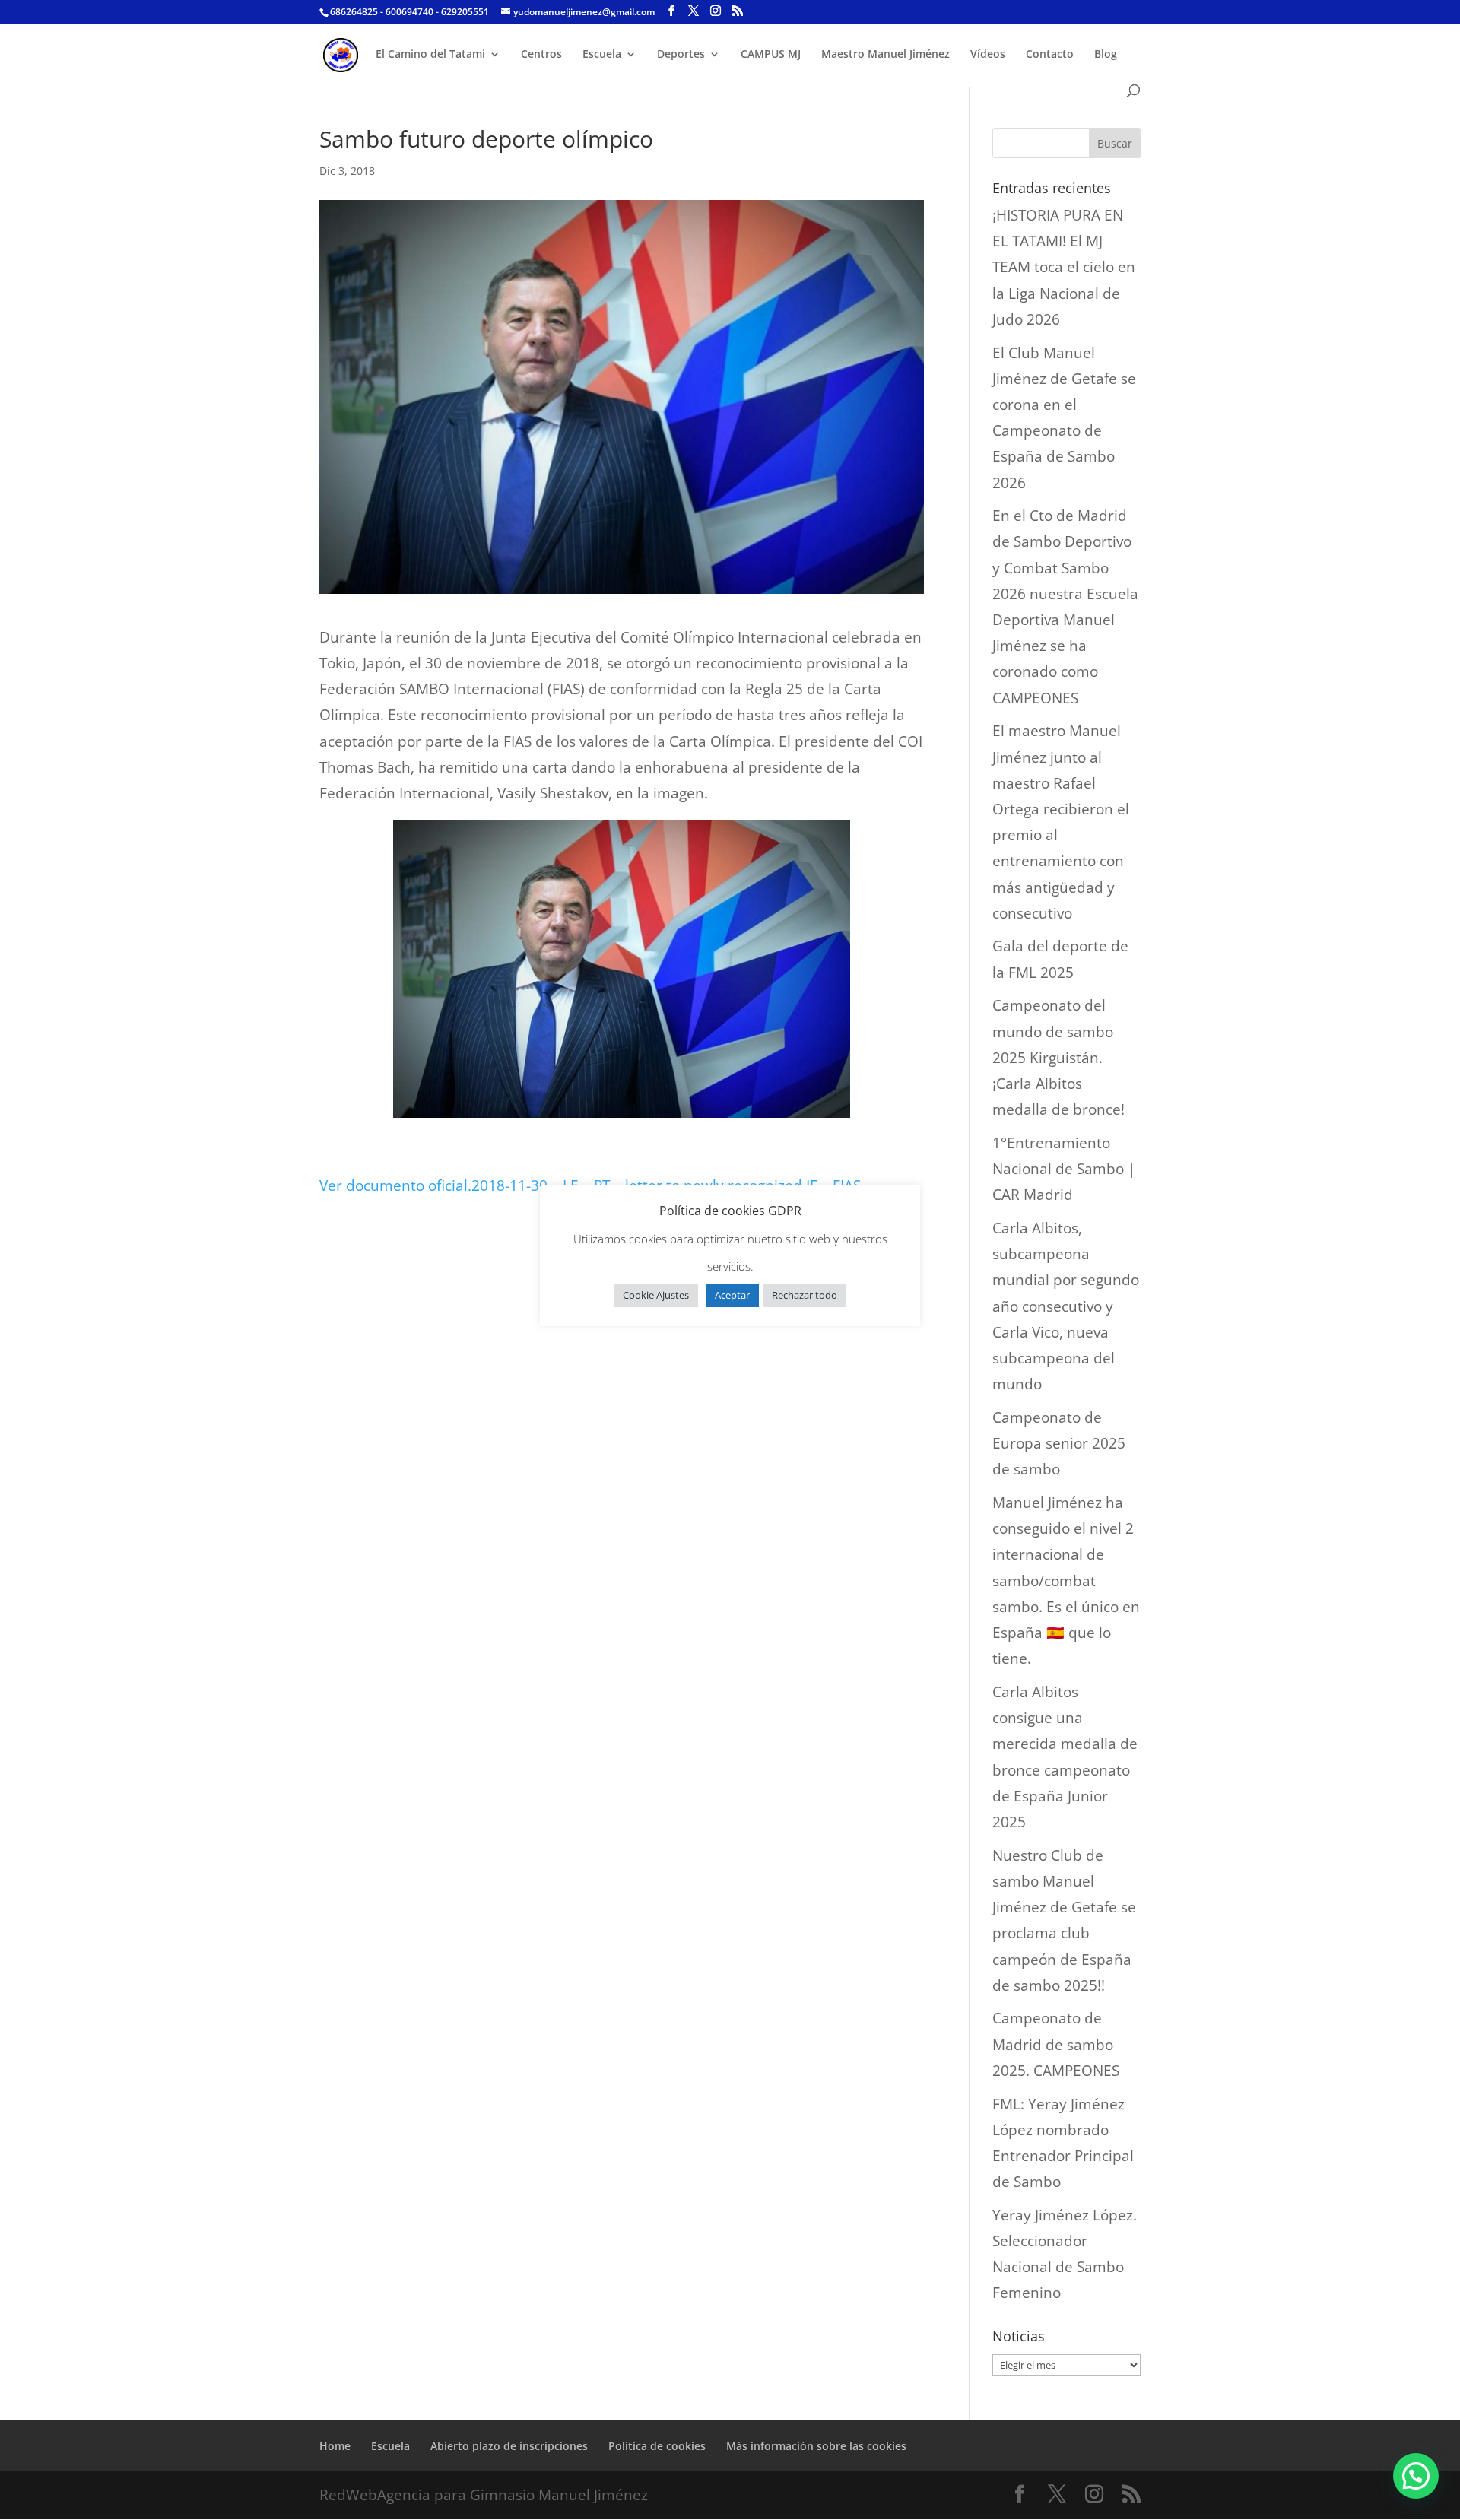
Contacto (1050, 55)
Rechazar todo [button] (805, 1295)
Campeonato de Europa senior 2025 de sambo (1059, 1443)
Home (335, 2446)
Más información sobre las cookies (816, 2446)
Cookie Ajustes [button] (656, 1295)
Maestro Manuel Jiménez (886, 55)
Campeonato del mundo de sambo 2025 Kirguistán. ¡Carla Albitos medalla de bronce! (1058, 1057)
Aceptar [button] (732, 1295)
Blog (1106, 55)
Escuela (602, 55)
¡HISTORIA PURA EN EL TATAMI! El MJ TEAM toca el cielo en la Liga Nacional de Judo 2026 (1064, 267)
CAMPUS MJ (771, 55)
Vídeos (988, 55)
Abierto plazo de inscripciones (509, 2446)
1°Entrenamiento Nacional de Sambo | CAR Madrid (1064, 1169)
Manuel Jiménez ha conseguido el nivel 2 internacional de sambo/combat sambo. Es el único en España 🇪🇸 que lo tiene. (1066, 1581)
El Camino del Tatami (430, 55)
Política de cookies (657, 2446)
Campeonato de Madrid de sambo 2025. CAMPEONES (1056, 2044)
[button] (1416, 2476)
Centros (541, 55)
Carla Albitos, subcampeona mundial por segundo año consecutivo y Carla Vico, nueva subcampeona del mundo (1066, 1306)
